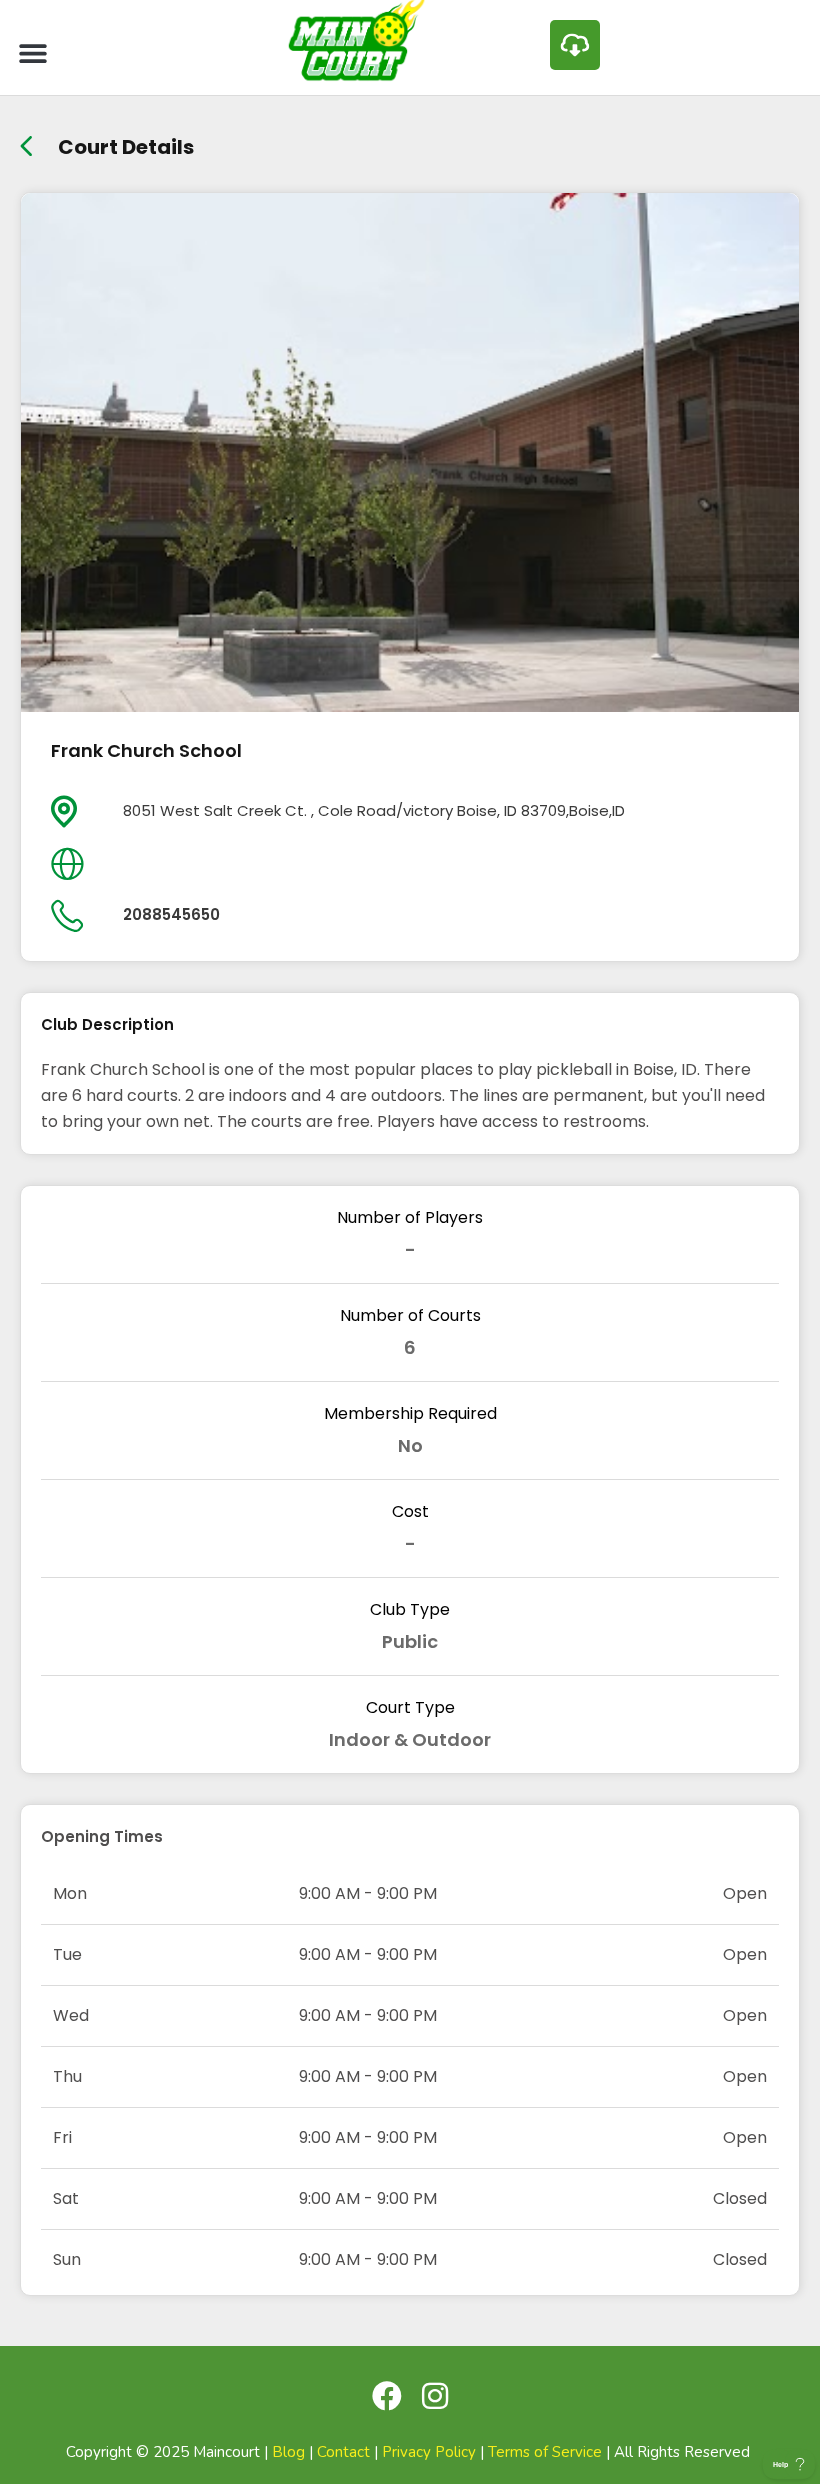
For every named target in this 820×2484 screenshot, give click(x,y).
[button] (32, 52)
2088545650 (171, 914)
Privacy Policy (429, 2452)
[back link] (26, 139)
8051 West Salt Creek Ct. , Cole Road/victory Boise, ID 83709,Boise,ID (374, 810)
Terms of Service (545, 2452)
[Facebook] (387, 2396)
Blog (288, 2452)
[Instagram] (435, 2396)
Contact (343, 2452)
